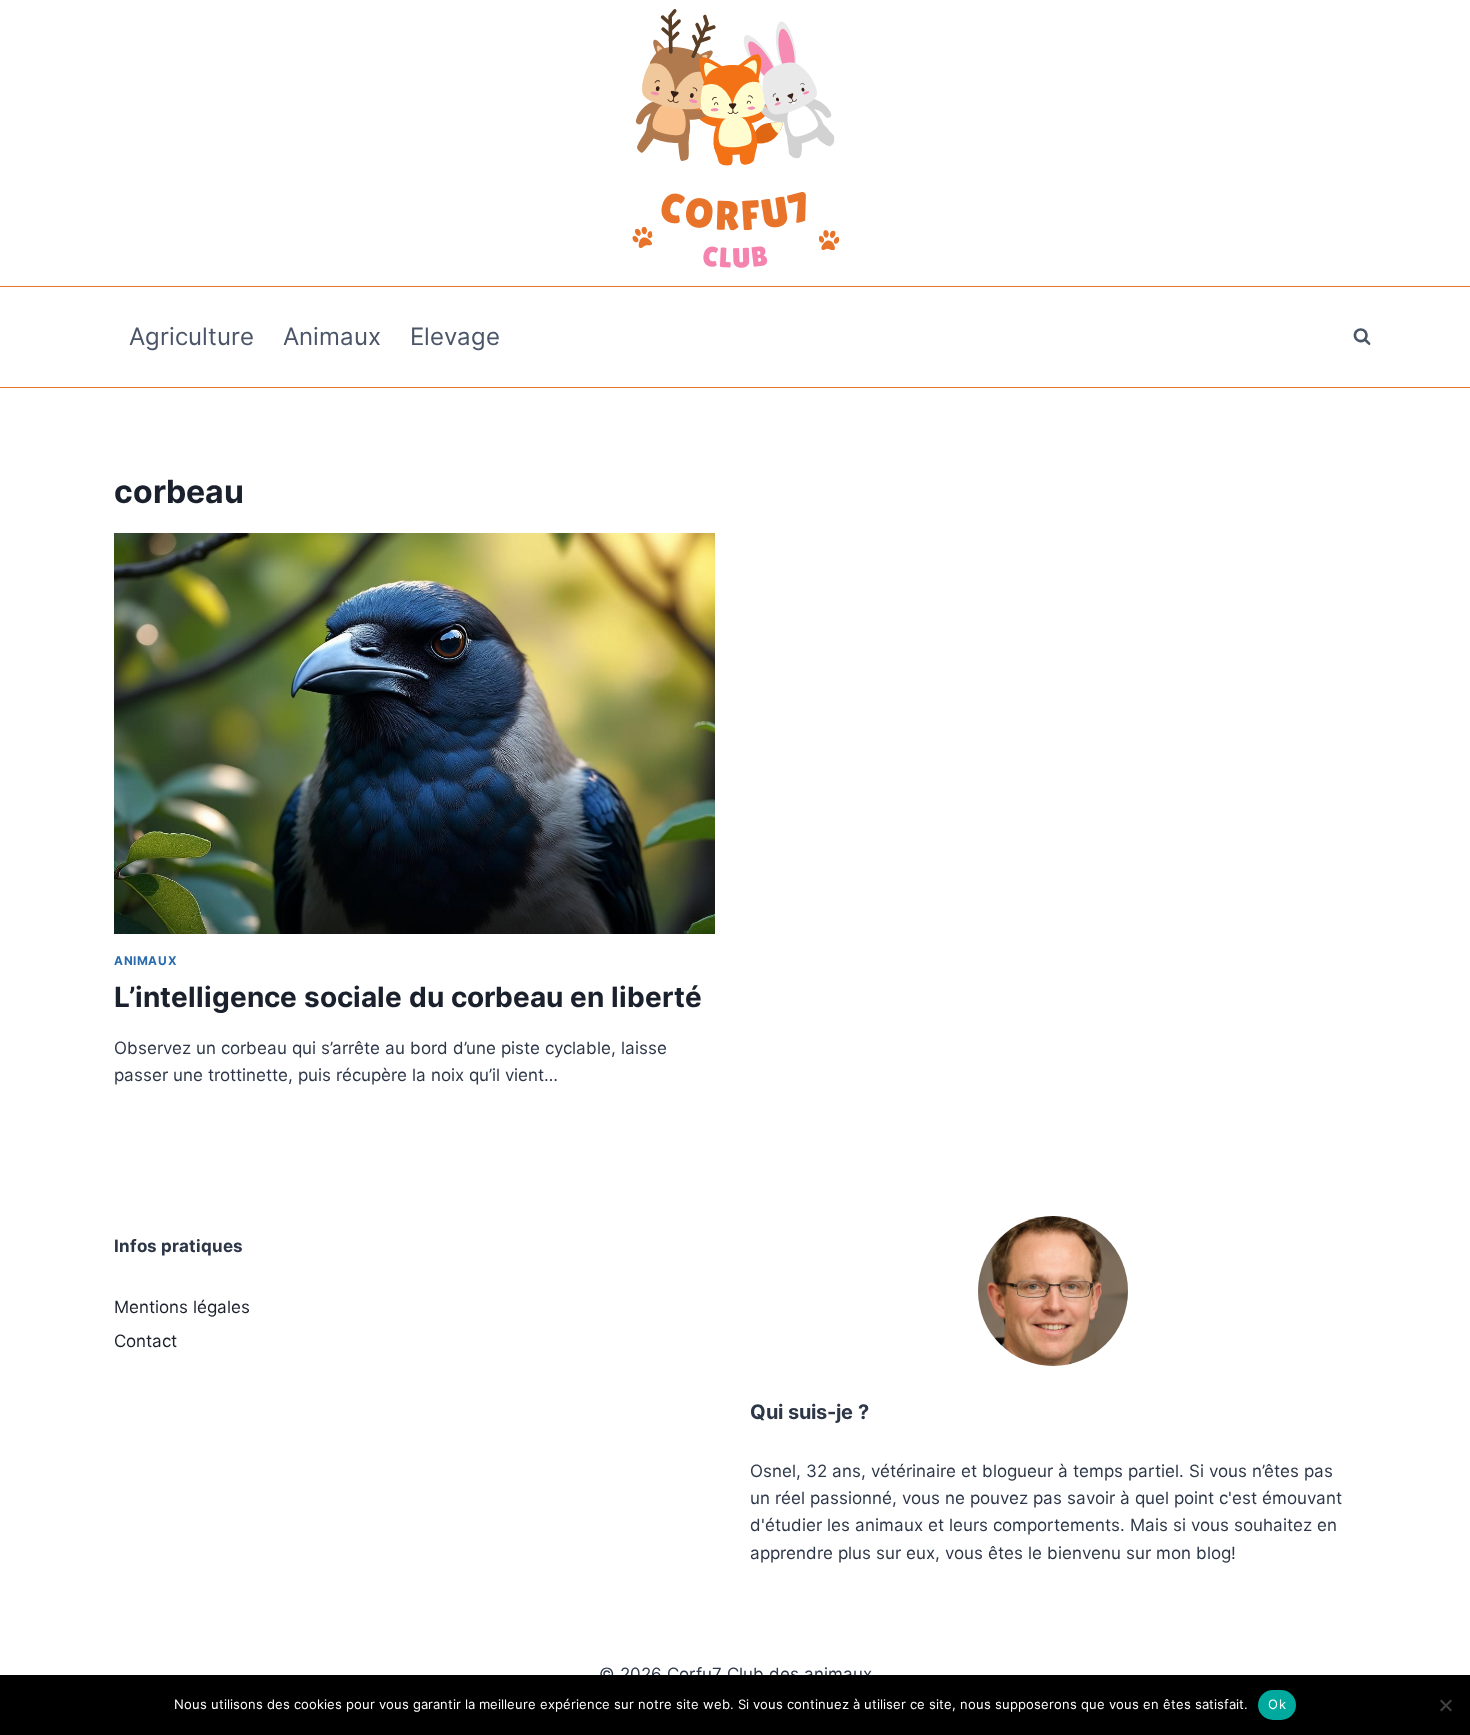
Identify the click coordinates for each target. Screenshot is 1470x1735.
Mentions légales (182, 1307)
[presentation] (414, 733)
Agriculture (191, 336)
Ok (1277, 1704)
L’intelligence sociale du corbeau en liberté (408, 997)
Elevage (455, 336)
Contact (145, 1341)
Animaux (332, 336)
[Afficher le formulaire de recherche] (1362, 337)
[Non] (1445, 1705)
